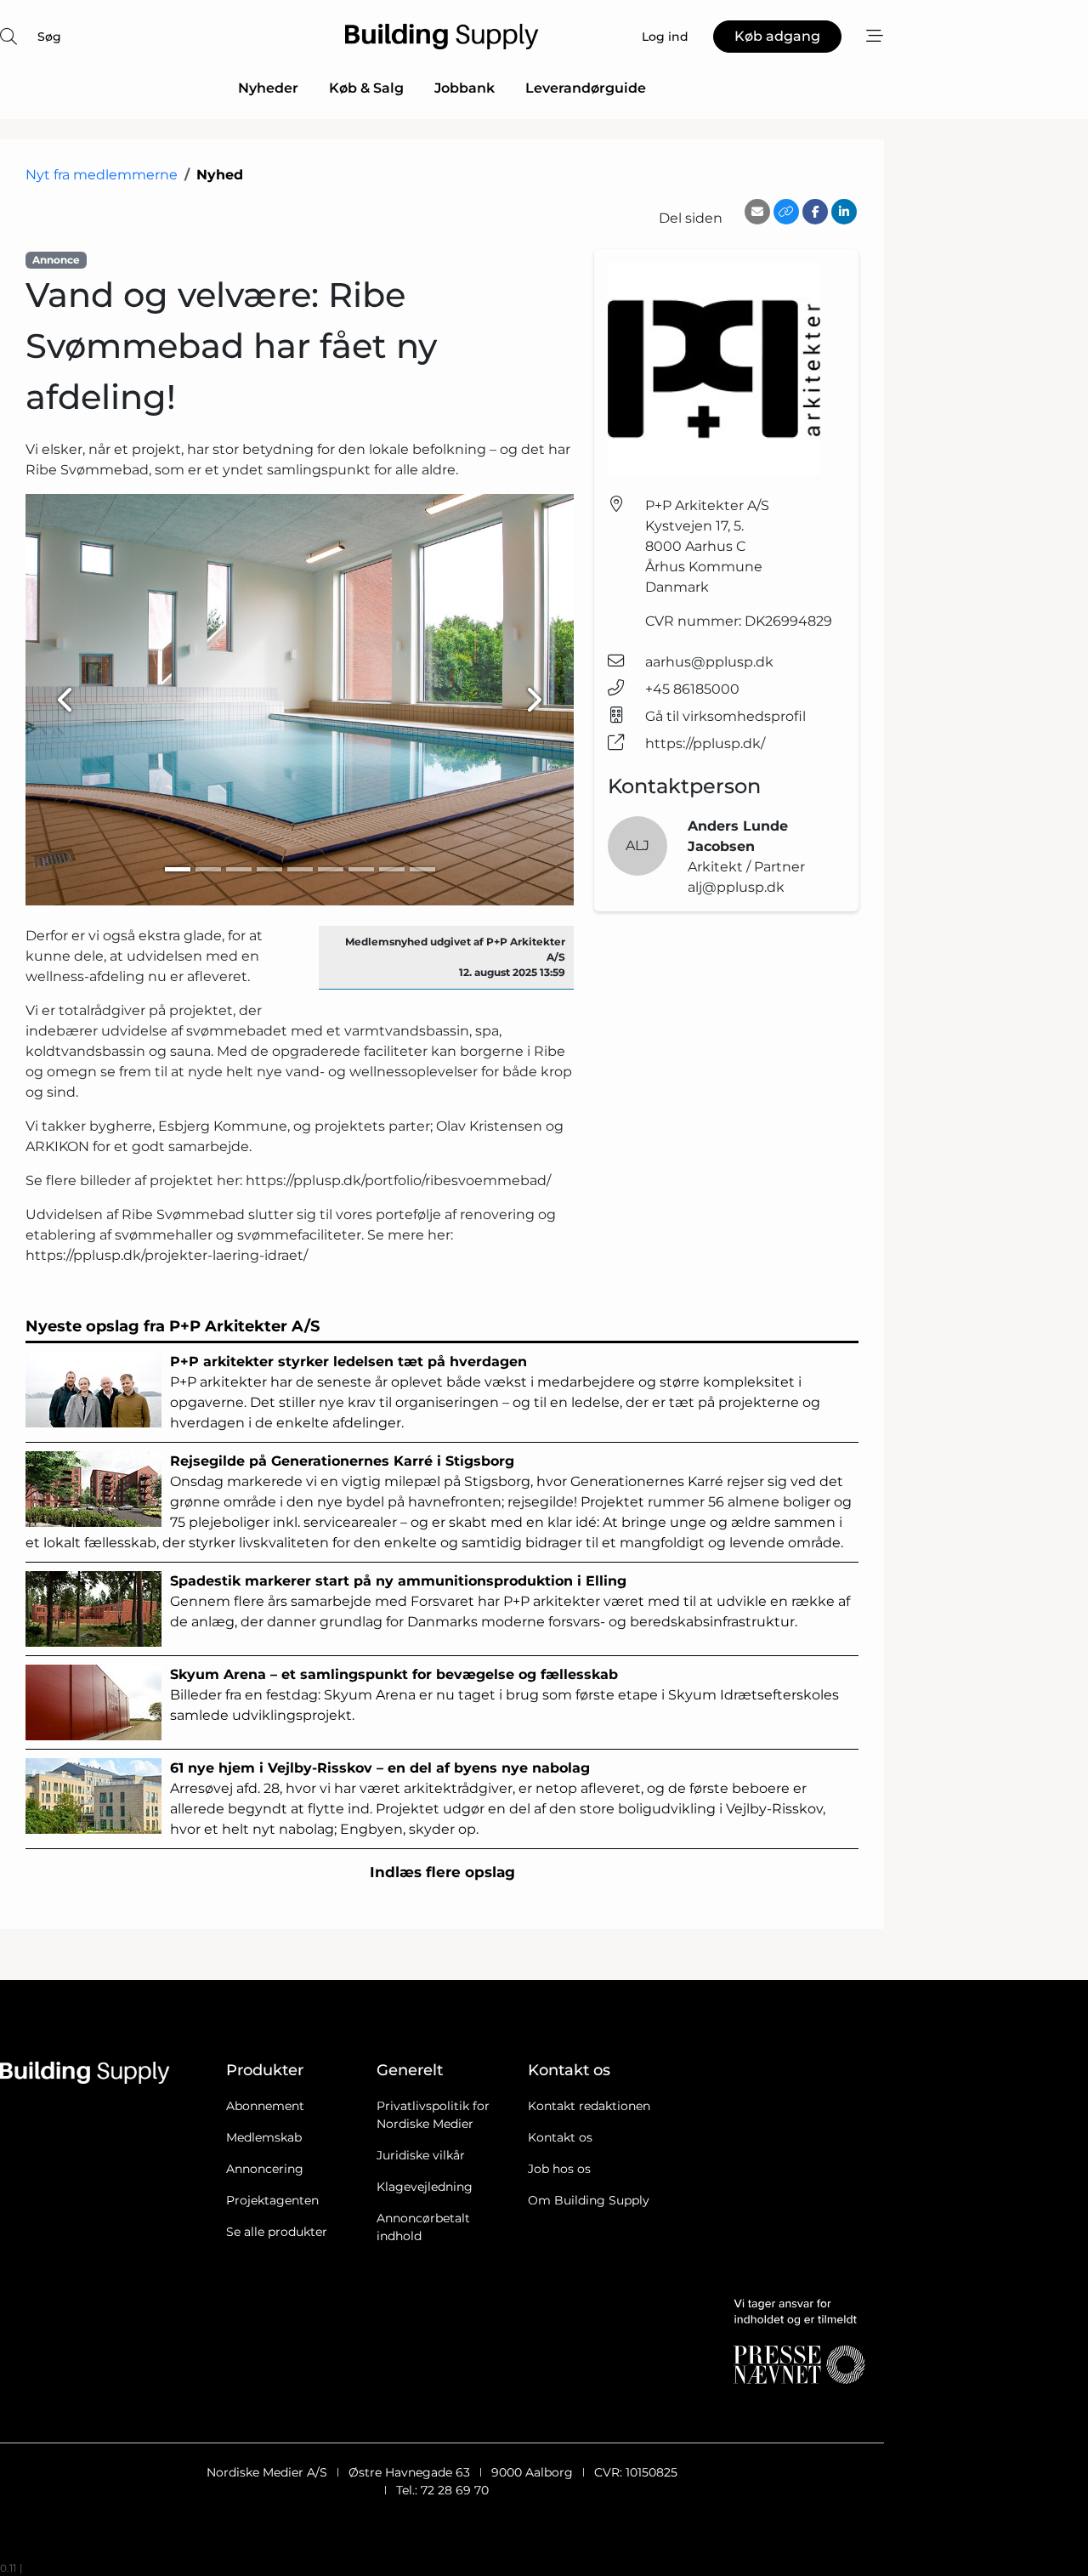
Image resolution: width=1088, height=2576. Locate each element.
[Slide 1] (178, 869)
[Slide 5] (300, 869)
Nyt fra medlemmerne (102, 175)
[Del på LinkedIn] (844, 212)
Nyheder (268, 88)
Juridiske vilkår (421, 2155)
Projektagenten (272, 2200)
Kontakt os (560, 2137)
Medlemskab (264, 2137)
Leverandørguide (586, 88)
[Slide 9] (422, 869)
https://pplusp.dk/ (705, 743)
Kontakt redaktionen (589, 2106)
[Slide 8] (392, 869)
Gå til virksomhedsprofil (725, 716)
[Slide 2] (208, 869)
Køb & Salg (366, 88)
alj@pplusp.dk (736, 887)
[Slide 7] (361, 869)
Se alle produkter (277, 2232)
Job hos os (559, 2169)
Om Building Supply (589, 2200)
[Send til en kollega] (757, 212)
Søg (49, 37)
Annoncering (265, 2169)
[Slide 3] (239, 869)
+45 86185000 (692, 689)
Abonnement (265, 2106)
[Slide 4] (269, 869)
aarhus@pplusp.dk (709, 662)
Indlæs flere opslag (442, 1872)
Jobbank (465, 88)
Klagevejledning (425, 2187)
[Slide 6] (331, 869)
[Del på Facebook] (815, 212)
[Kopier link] (786, 212)
